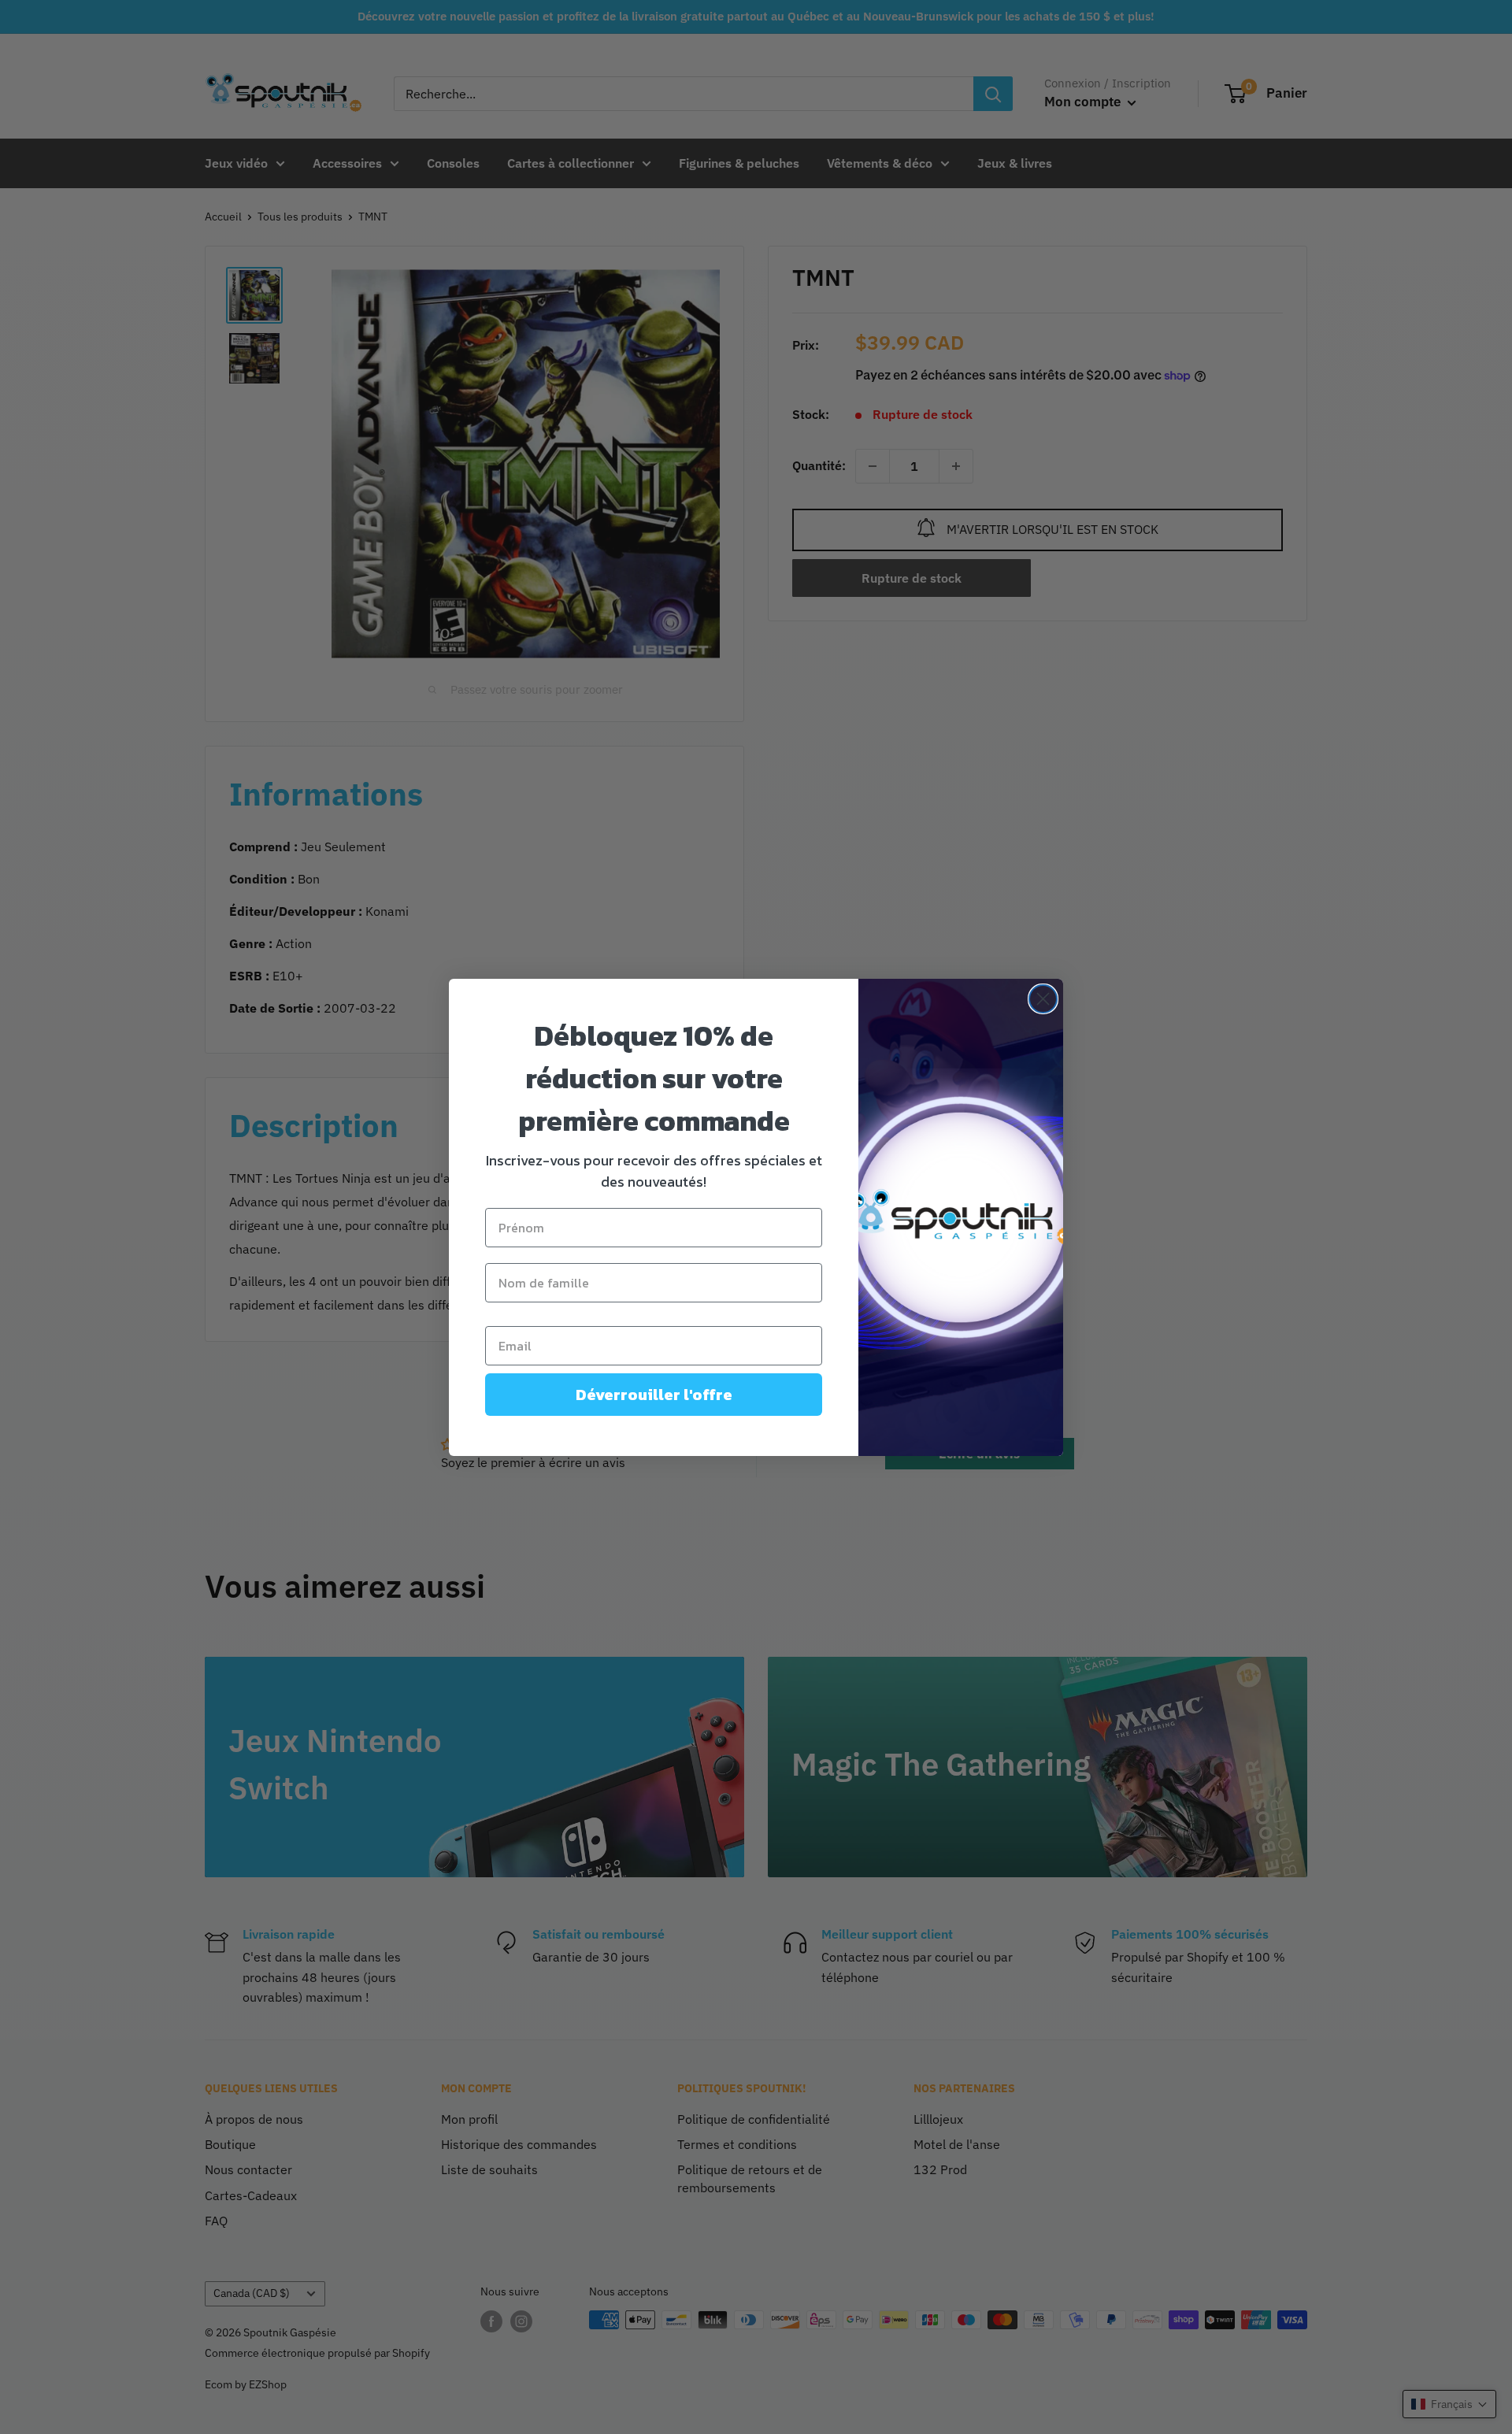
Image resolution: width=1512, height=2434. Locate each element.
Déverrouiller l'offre (654, 1395)
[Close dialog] (1043, 999)
